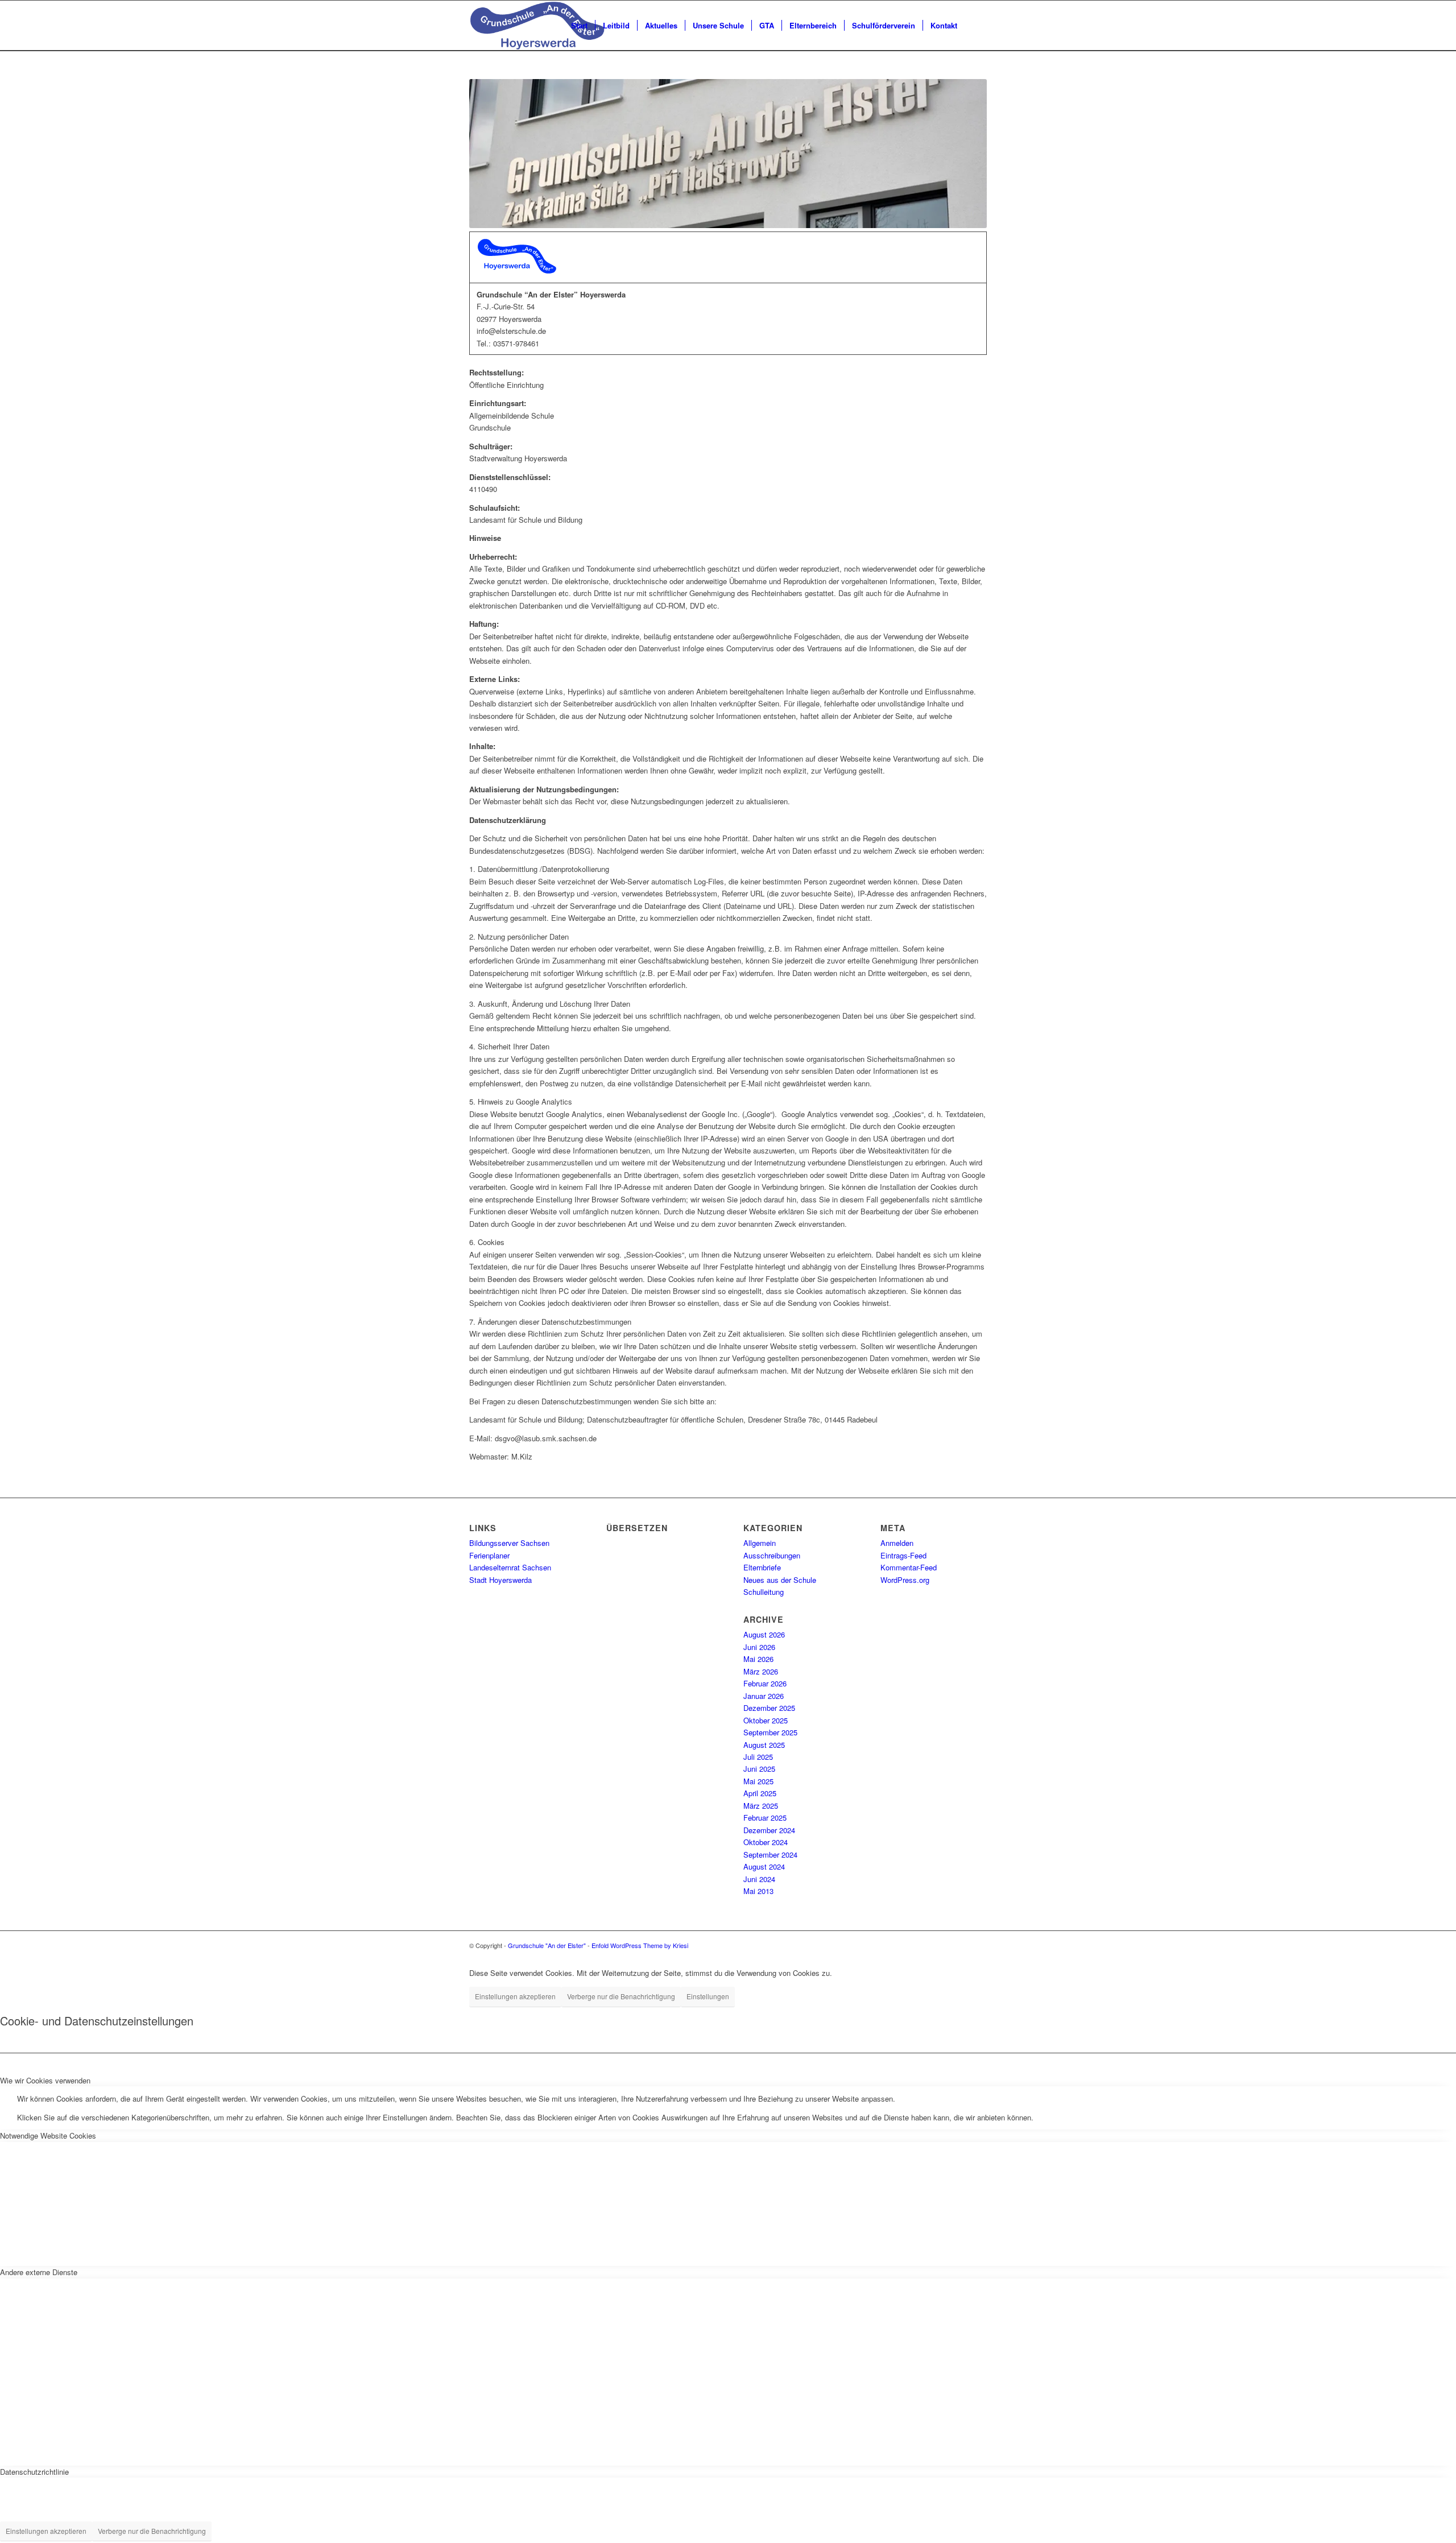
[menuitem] (579, 26)
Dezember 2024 (769, 1830)
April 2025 (760, 1793)
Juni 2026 (759, 1647)
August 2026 (764, 1634)
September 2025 (770, 1732)
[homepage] (537, 26)
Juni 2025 (759, 1769)
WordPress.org (905, 1580)
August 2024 (764, 1866)
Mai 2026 (758, 1659)
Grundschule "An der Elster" (547, 1945)
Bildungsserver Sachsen (509, 1543)
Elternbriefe (762, 1567)
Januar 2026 (764, 1696)
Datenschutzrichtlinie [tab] (34, 2472)
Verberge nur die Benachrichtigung (621, 1996)
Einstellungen (708, 1996)
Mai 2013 (758, 1891)
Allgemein (760, 1543)
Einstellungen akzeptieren (515, 1996)
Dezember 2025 (769, 1708)
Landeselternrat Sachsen (510, 1567)
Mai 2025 (758, 1781)
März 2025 (761, 1806)
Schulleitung (764, 1592)
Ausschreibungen (772, 1555)
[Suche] (976, 26)
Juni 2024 (759, 1879)
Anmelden (897, 1543)
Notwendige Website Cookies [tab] (48, 2135)
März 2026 (761, 1671)
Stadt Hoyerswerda (500, 1580)
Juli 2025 (758, 1757)
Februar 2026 (765, 1683)
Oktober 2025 (766, 1720)
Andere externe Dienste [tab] (39, 2272)
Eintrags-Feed (903, 1555)
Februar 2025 (765, 1818)
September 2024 (770, 1854)
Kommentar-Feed (909, 1567)
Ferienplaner (489, 1555)
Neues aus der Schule (780, 1580)
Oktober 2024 (766, 1842)
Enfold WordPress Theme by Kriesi (640, 1945)
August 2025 (764, 1745)
